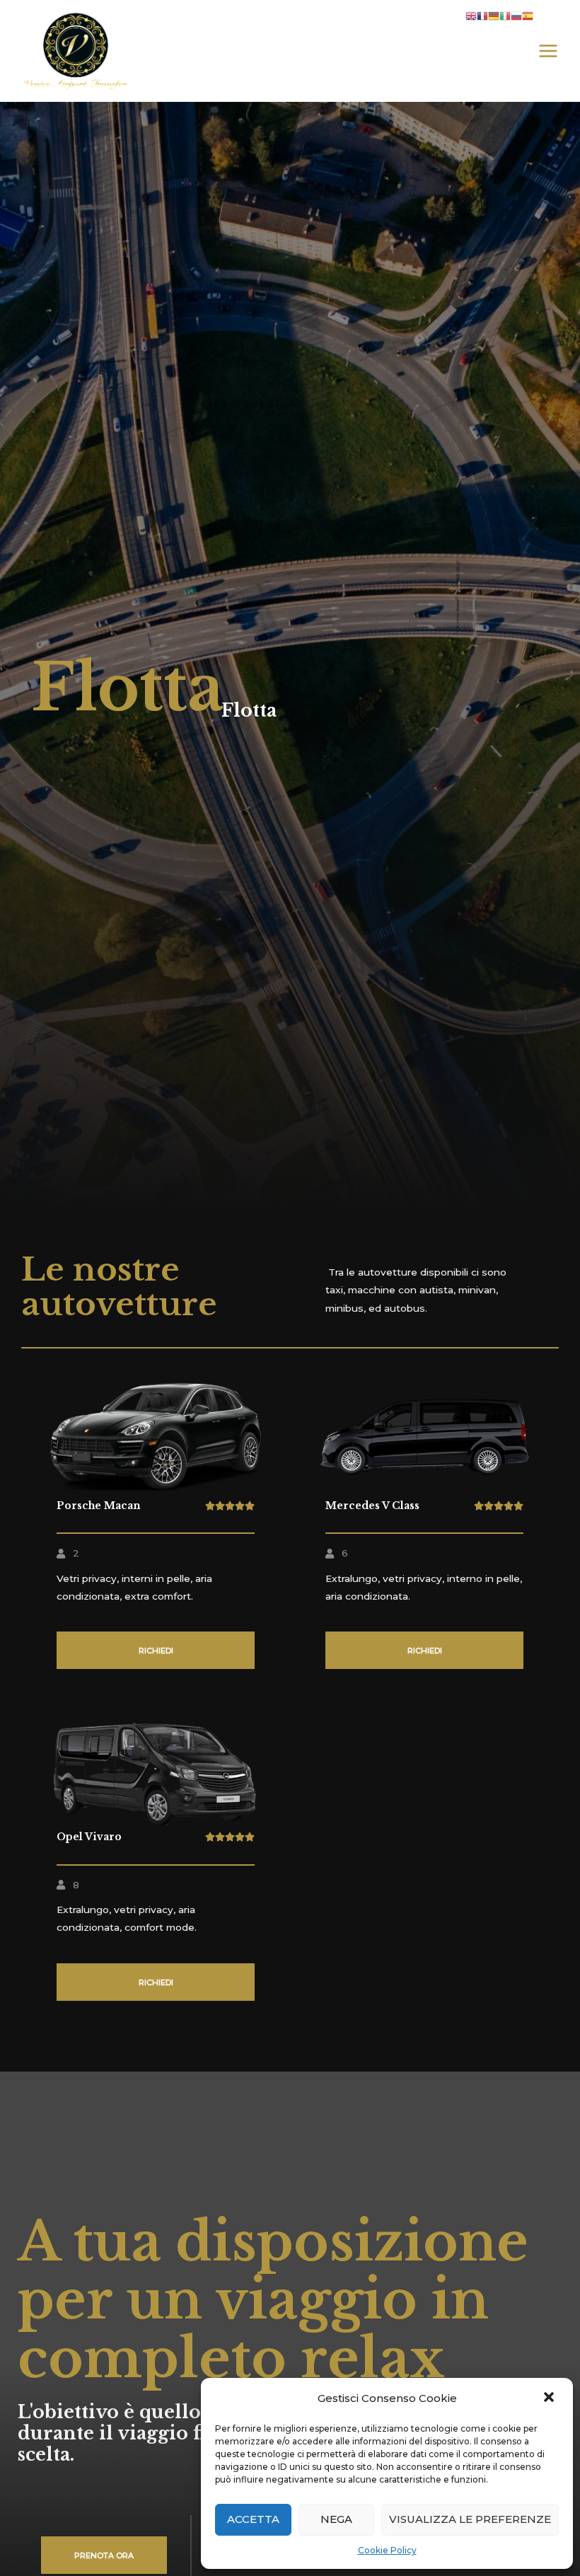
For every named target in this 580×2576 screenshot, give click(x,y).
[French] (482, 16)
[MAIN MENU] (549, 51)
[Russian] (516, 16)
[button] (550, 2398)
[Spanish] (528, 16)
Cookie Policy (387, 2550)
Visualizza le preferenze (470, 2519)
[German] (494, 16)
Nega (336, 2519)
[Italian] (505, 16)
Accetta (253, 2519)
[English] (471, 16)
